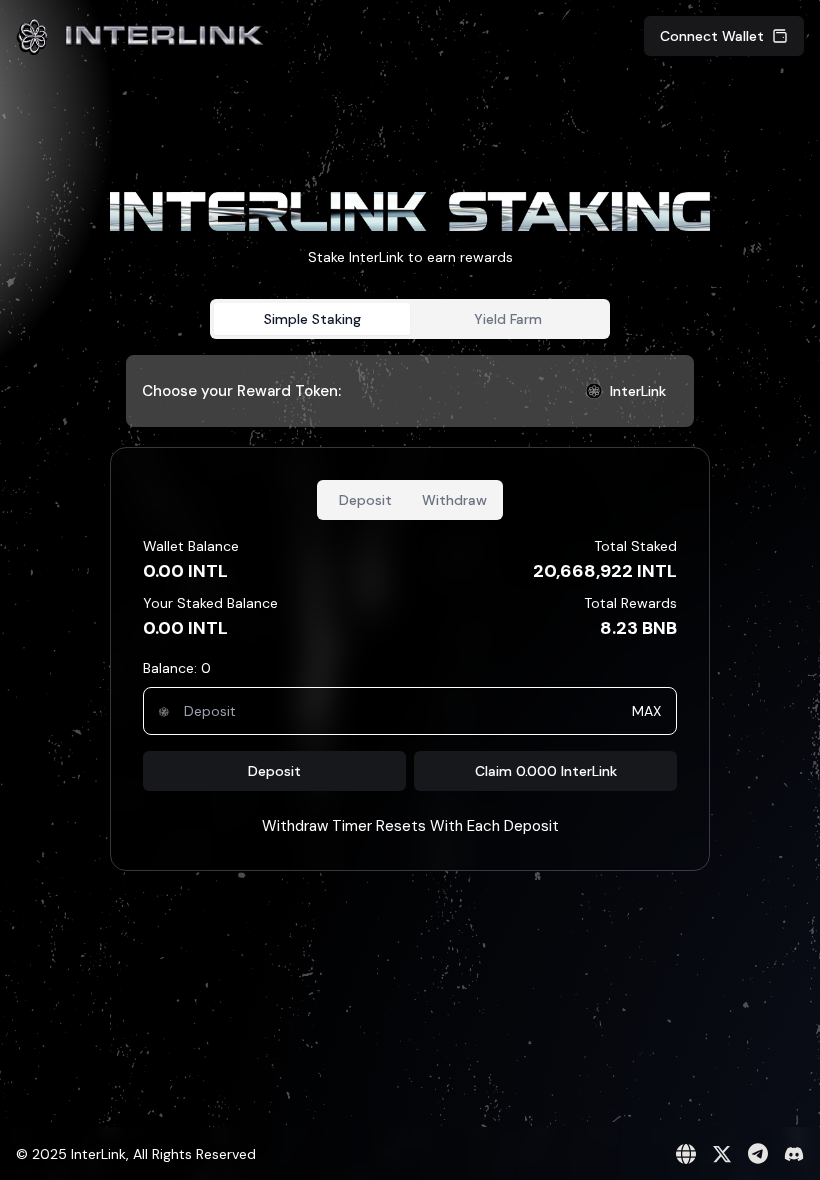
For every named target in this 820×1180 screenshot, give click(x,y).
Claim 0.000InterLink (546, 771)
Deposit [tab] (365, 500)
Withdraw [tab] (454, 500)
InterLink (638, 391)
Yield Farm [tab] (508, 319)
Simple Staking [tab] (312, 319)
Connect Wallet (712, 36)
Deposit (274, 771)
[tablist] (410, 319)
